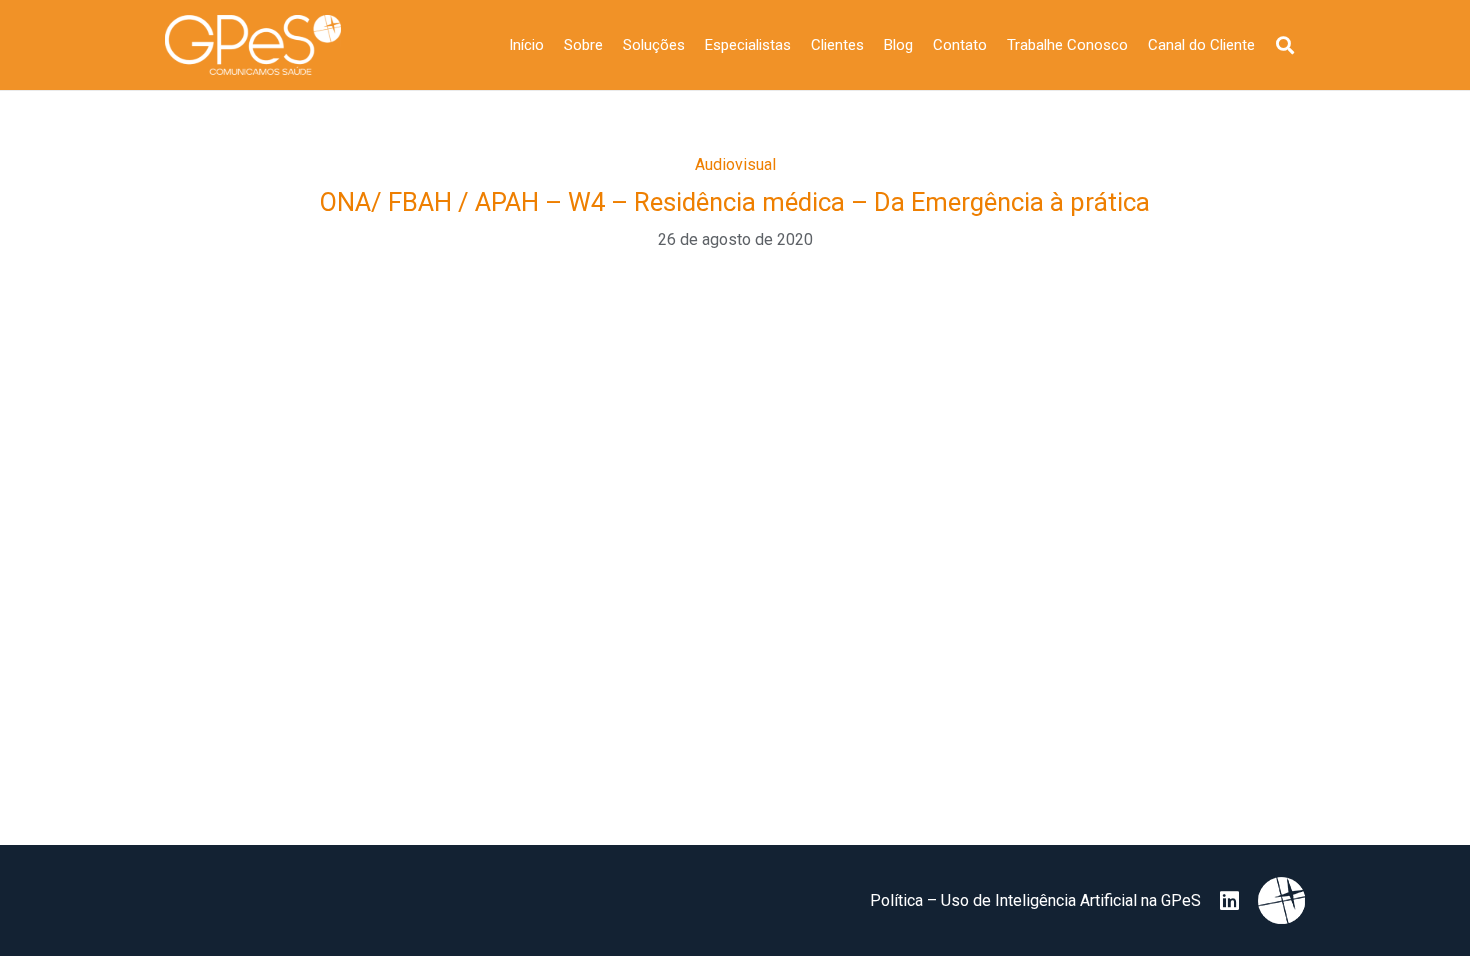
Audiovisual (735, 164)
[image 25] (253, 45)
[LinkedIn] (1229, 901)
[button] (1285, 45)
